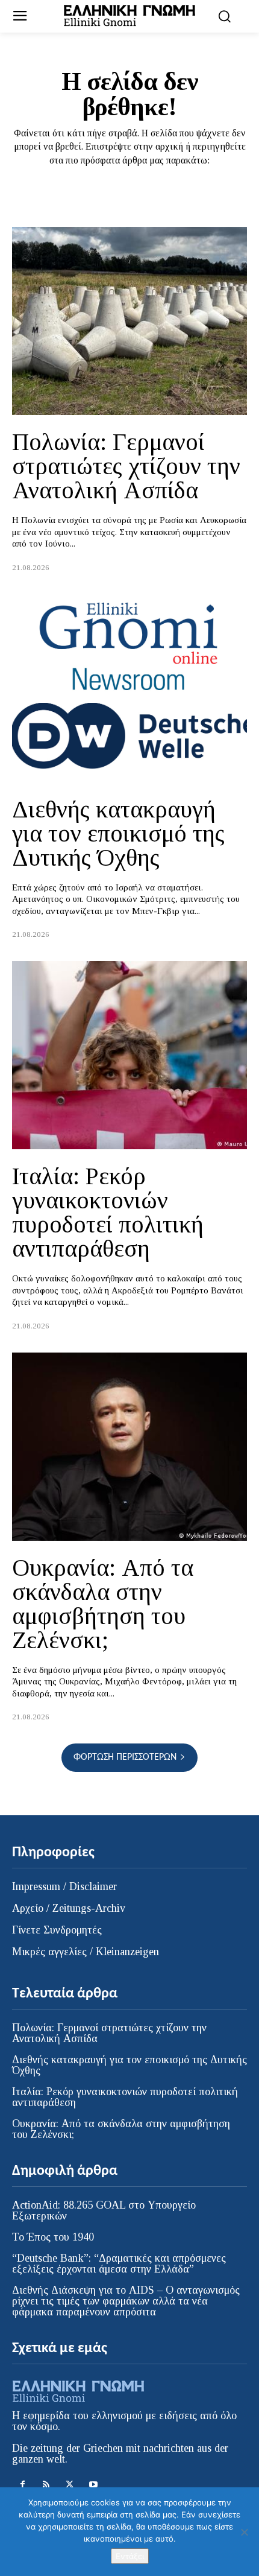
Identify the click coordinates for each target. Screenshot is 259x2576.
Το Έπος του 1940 (53, 2237)
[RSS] (46, 2485)
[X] (70, 2485)
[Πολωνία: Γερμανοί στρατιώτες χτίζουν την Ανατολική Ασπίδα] (129, 321)
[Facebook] (23, 2485)
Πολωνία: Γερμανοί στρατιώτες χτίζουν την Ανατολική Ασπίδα (126, 466)
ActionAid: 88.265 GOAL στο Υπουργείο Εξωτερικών (104, 2210)
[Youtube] (93, 2485)
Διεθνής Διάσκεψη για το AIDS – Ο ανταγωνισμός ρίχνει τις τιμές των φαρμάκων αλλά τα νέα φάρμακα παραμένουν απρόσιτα (126, 2301)
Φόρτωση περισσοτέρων (125, 1757)
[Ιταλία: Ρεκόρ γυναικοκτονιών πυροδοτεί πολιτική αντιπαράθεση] (129, 1055)
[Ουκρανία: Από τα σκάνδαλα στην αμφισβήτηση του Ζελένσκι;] (129, 1447)
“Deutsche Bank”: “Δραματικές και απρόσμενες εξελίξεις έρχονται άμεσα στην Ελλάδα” (119, 2264)
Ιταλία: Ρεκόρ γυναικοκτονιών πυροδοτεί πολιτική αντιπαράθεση (108, 1212)
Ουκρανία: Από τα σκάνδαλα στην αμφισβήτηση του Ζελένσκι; (103, 1604)
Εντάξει (130, 2556)
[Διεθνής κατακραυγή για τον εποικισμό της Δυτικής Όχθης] (129, 688)
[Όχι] (244, 2532)
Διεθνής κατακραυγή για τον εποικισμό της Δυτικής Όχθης (118, 833)
